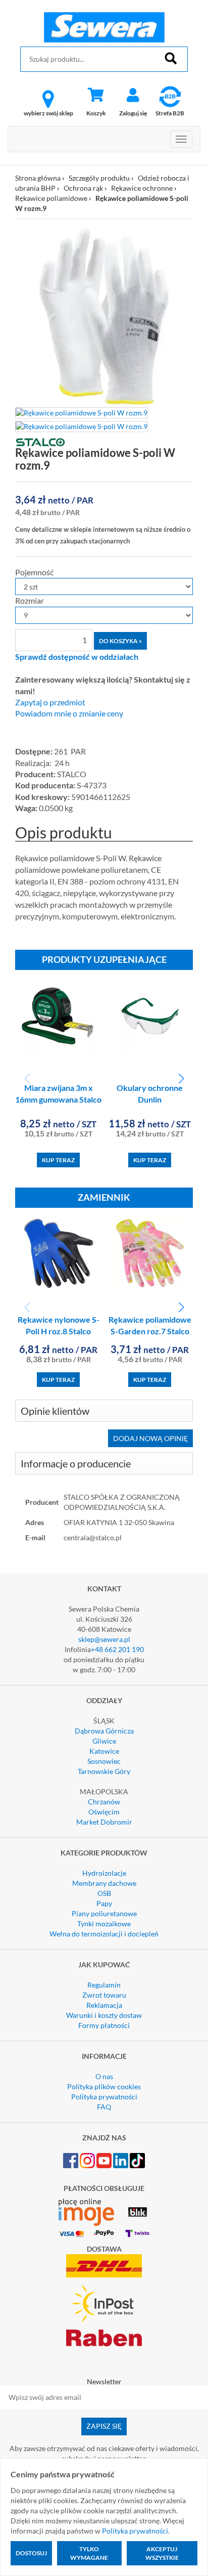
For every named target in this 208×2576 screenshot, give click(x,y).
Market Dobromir (104, 1822)
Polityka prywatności (104, 2097)
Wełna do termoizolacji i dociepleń (104, 1934)
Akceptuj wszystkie (162, 2553)
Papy (104, 1903)
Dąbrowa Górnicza (104, 1731)
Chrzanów (104, 1802)
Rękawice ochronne (142, 188)
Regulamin (104, 1985)
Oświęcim (104, 1812)
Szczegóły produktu (99, 178)
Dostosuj (31, 2553)
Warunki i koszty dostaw (104, 2015)
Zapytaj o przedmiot (50, 702)
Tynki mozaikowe (104, 1924)
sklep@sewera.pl (104, 1639)
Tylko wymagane (89, 2553)
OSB (104, 1893)
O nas (104, 2076)
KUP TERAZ (58, 1160)
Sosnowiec (104, 1761)
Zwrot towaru (104, 1995)
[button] (181, 1079)
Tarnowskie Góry (104, 1771)
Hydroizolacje (104, 1873)
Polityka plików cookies (104, 2086)
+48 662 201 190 (117, 1649)
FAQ (104, 2107)
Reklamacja (104, 2005)
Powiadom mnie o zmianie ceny (69, 713)
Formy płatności (104, 2025)
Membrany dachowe (104, 1883)
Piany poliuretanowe (104, 1913)
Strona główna (38, 178)
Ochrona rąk (83, 188)
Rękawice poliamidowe (51, 198)
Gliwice (104, 1741)
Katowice (104, 1751)
